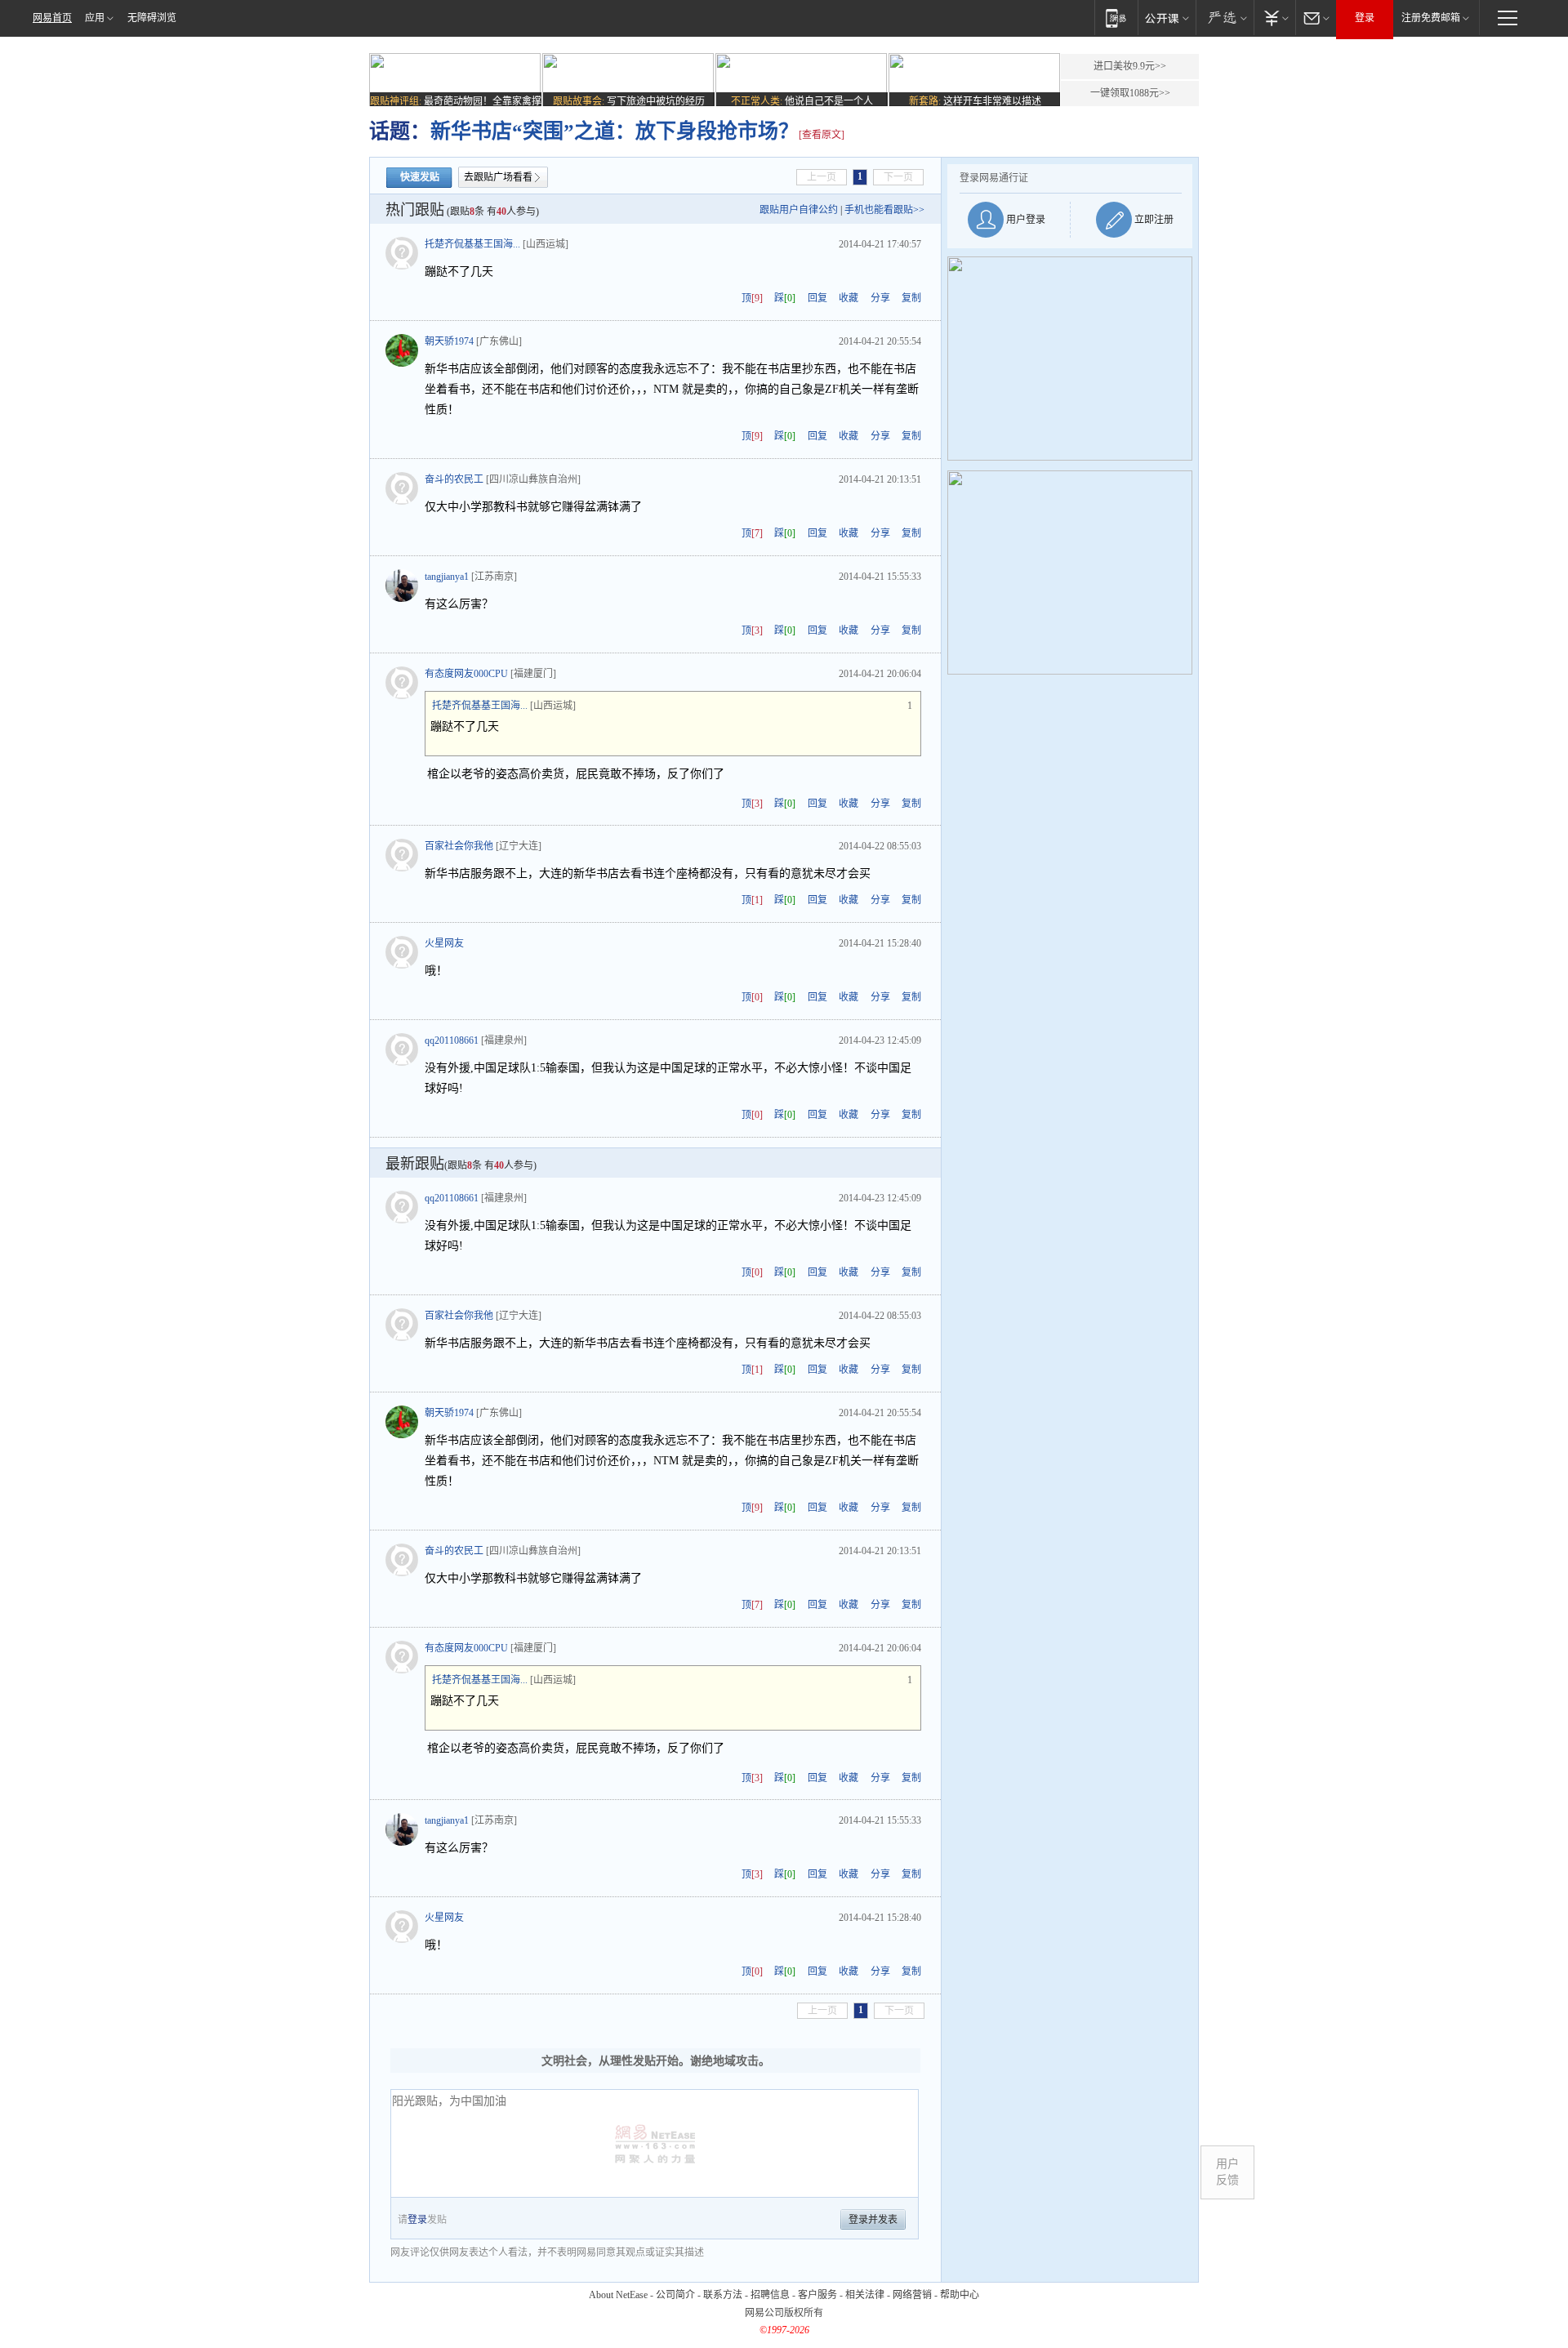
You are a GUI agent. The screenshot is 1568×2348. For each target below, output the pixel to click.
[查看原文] (822, 135)
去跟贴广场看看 (498, 177)
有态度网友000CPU (466, 674)
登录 (1365, 18)
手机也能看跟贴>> (884, 210)
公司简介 (675, 2295)
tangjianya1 (447, 577)
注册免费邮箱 (1431, 18)
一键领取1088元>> (1130, 93)
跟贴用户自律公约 (799, 210)
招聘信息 (770, 2295)
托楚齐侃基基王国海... (472, 244)
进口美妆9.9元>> (1130, 66)
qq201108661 (452, 1040)
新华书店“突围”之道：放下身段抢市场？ (615, 131)
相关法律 (865, 2295)
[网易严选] (1225, 18)
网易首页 (52, 18)
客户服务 (817, 2295)
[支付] (1274, 18)
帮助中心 (960, 2295)
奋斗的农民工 (454, 479)
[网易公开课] (1167, 18)
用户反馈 (1227, 2172)
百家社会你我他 (459, 846)
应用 (95, 18)
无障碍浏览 (152, 18)
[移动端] (1116, 18)
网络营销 (912, 2295)
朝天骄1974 (449, 341)
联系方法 (723, 2295)
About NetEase (618, 2295)
